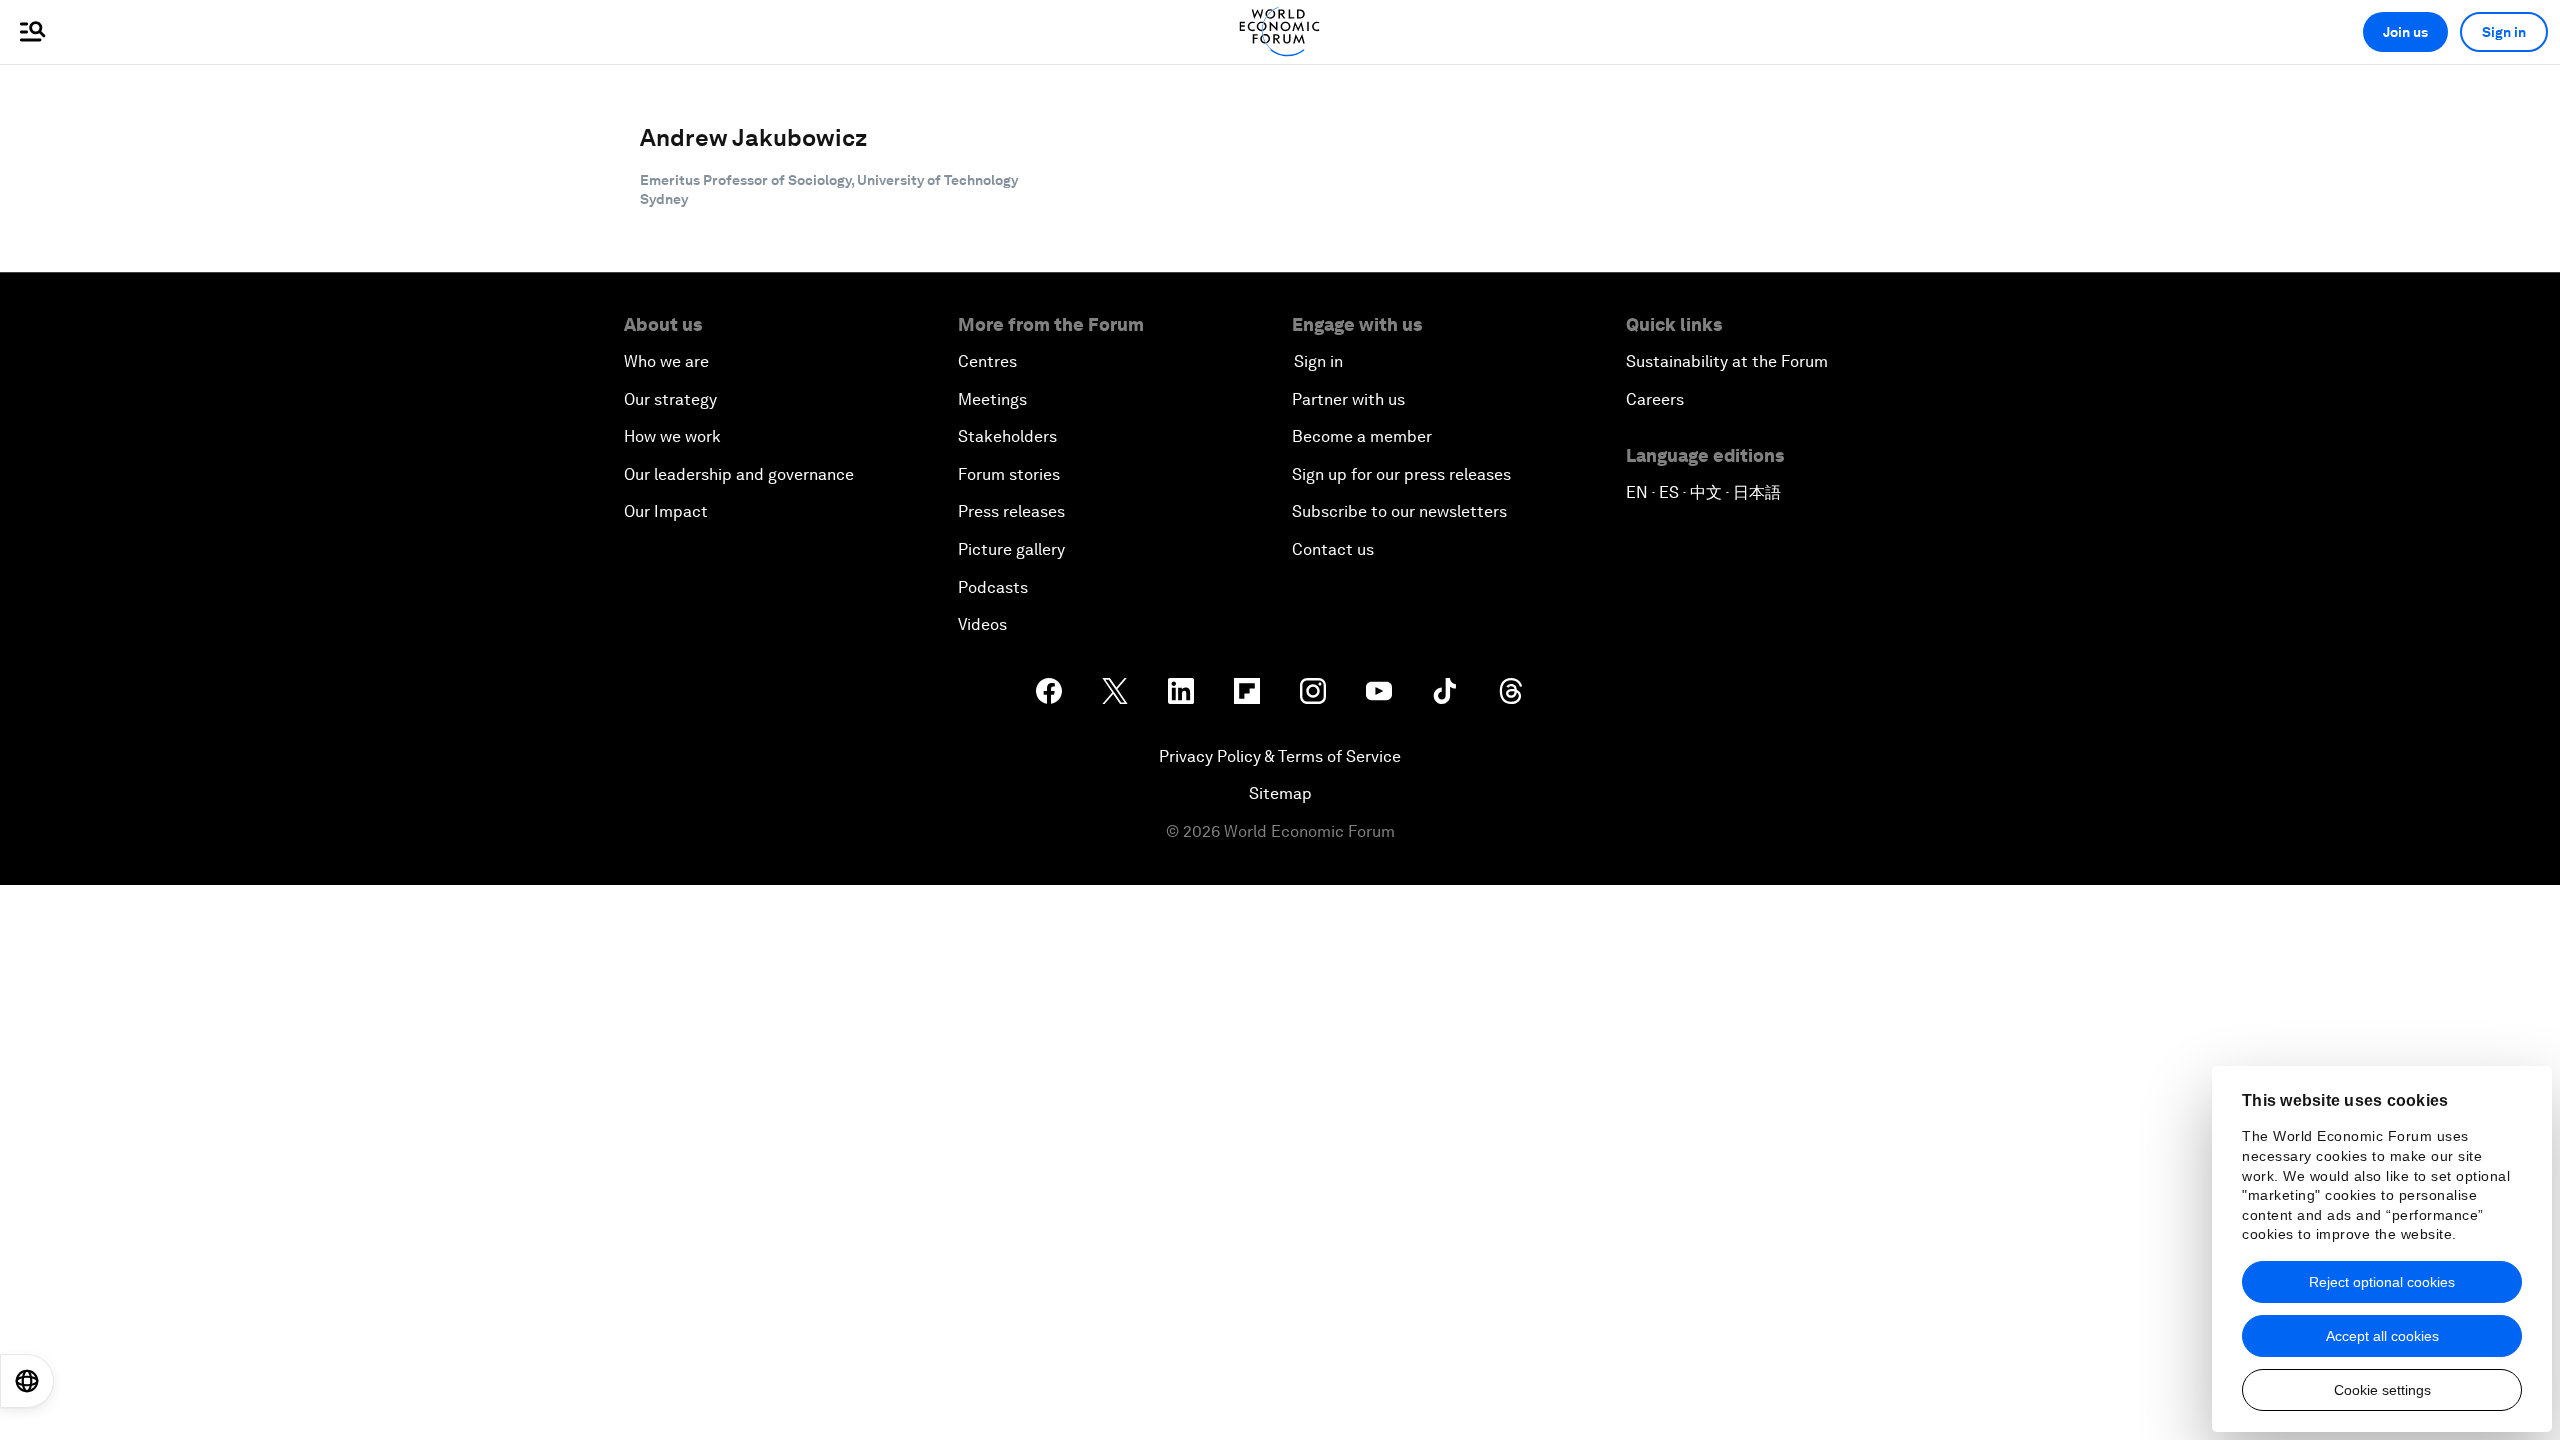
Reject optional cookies (2382, 1282)
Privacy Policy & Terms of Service (1280, 756)
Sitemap (1280, 793)
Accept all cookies (2382, 1336)
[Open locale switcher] (27, 1381)
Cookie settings (2382, 1390)
